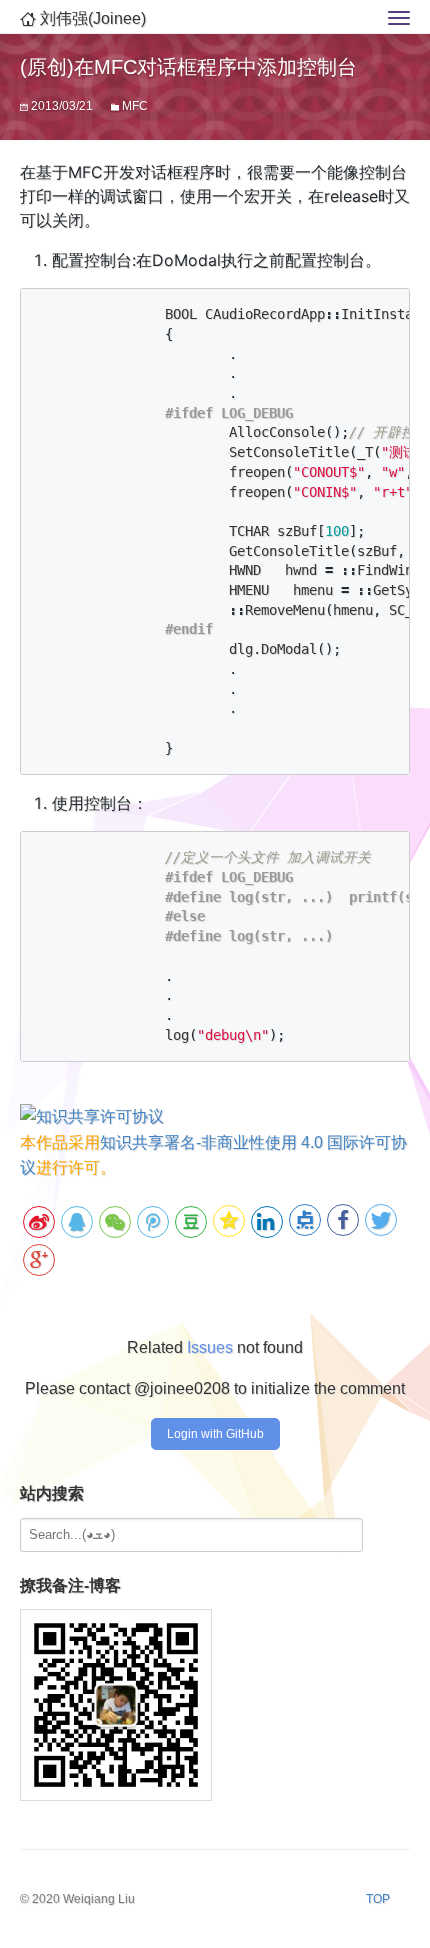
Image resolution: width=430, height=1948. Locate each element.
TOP (378, 1899)
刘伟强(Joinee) (91, 18)
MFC (135, 106)
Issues (210, 1347)
